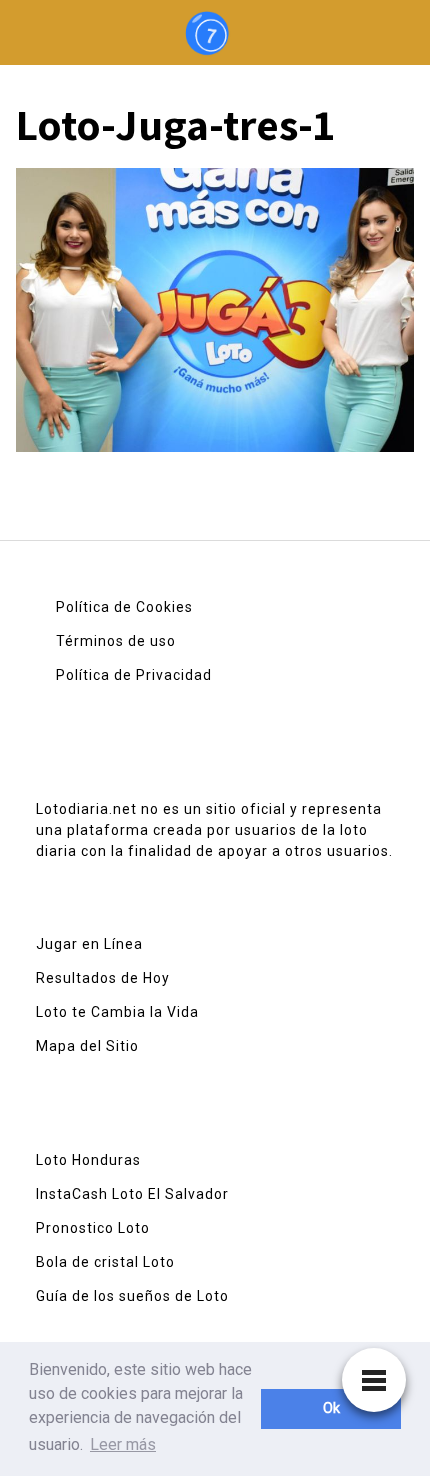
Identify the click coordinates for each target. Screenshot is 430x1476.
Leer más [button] (123, 1444)
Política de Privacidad (134, 675)
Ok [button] (331, 1408)
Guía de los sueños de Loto (132, 1296)
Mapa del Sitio (87, 1046)
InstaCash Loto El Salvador (132, 1194)
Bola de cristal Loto (105, 1262)
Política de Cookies (124, 607)
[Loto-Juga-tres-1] (215, 316)
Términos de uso (116, 641)
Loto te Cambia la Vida (117, 1012)
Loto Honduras (88, 1160)
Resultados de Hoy (103, 978)
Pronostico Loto (93, 1228)
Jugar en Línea (89, 944)
